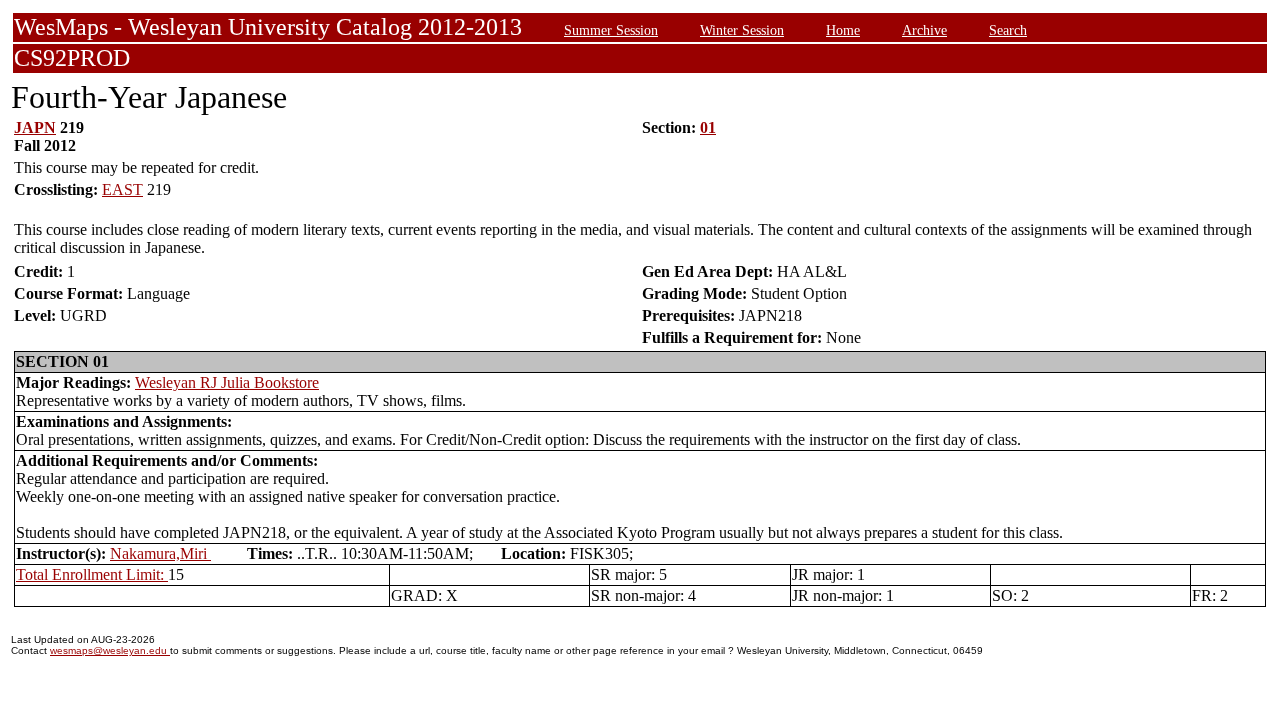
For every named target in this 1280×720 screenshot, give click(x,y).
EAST (122, 189)
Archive (924, 30)
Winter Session (742, 30)
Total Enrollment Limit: (92, 574)
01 (708, 127)
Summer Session (611, 30)
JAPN (35, 127)
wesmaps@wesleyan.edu (110, 650)
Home (843, 30)
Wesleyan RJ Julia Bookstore (227, 382)
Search (1008, 30)
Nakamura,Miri (160, 553)
